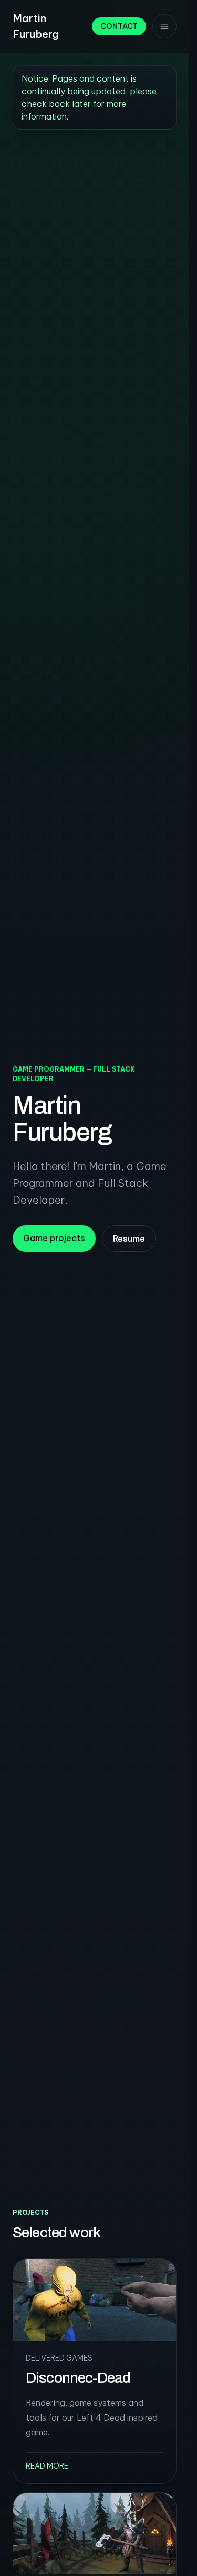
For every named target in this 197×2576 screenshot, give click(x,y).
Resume (129, 1239)
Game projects (54, 1238)
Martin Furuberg (36, 26)
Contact (119, 26)
